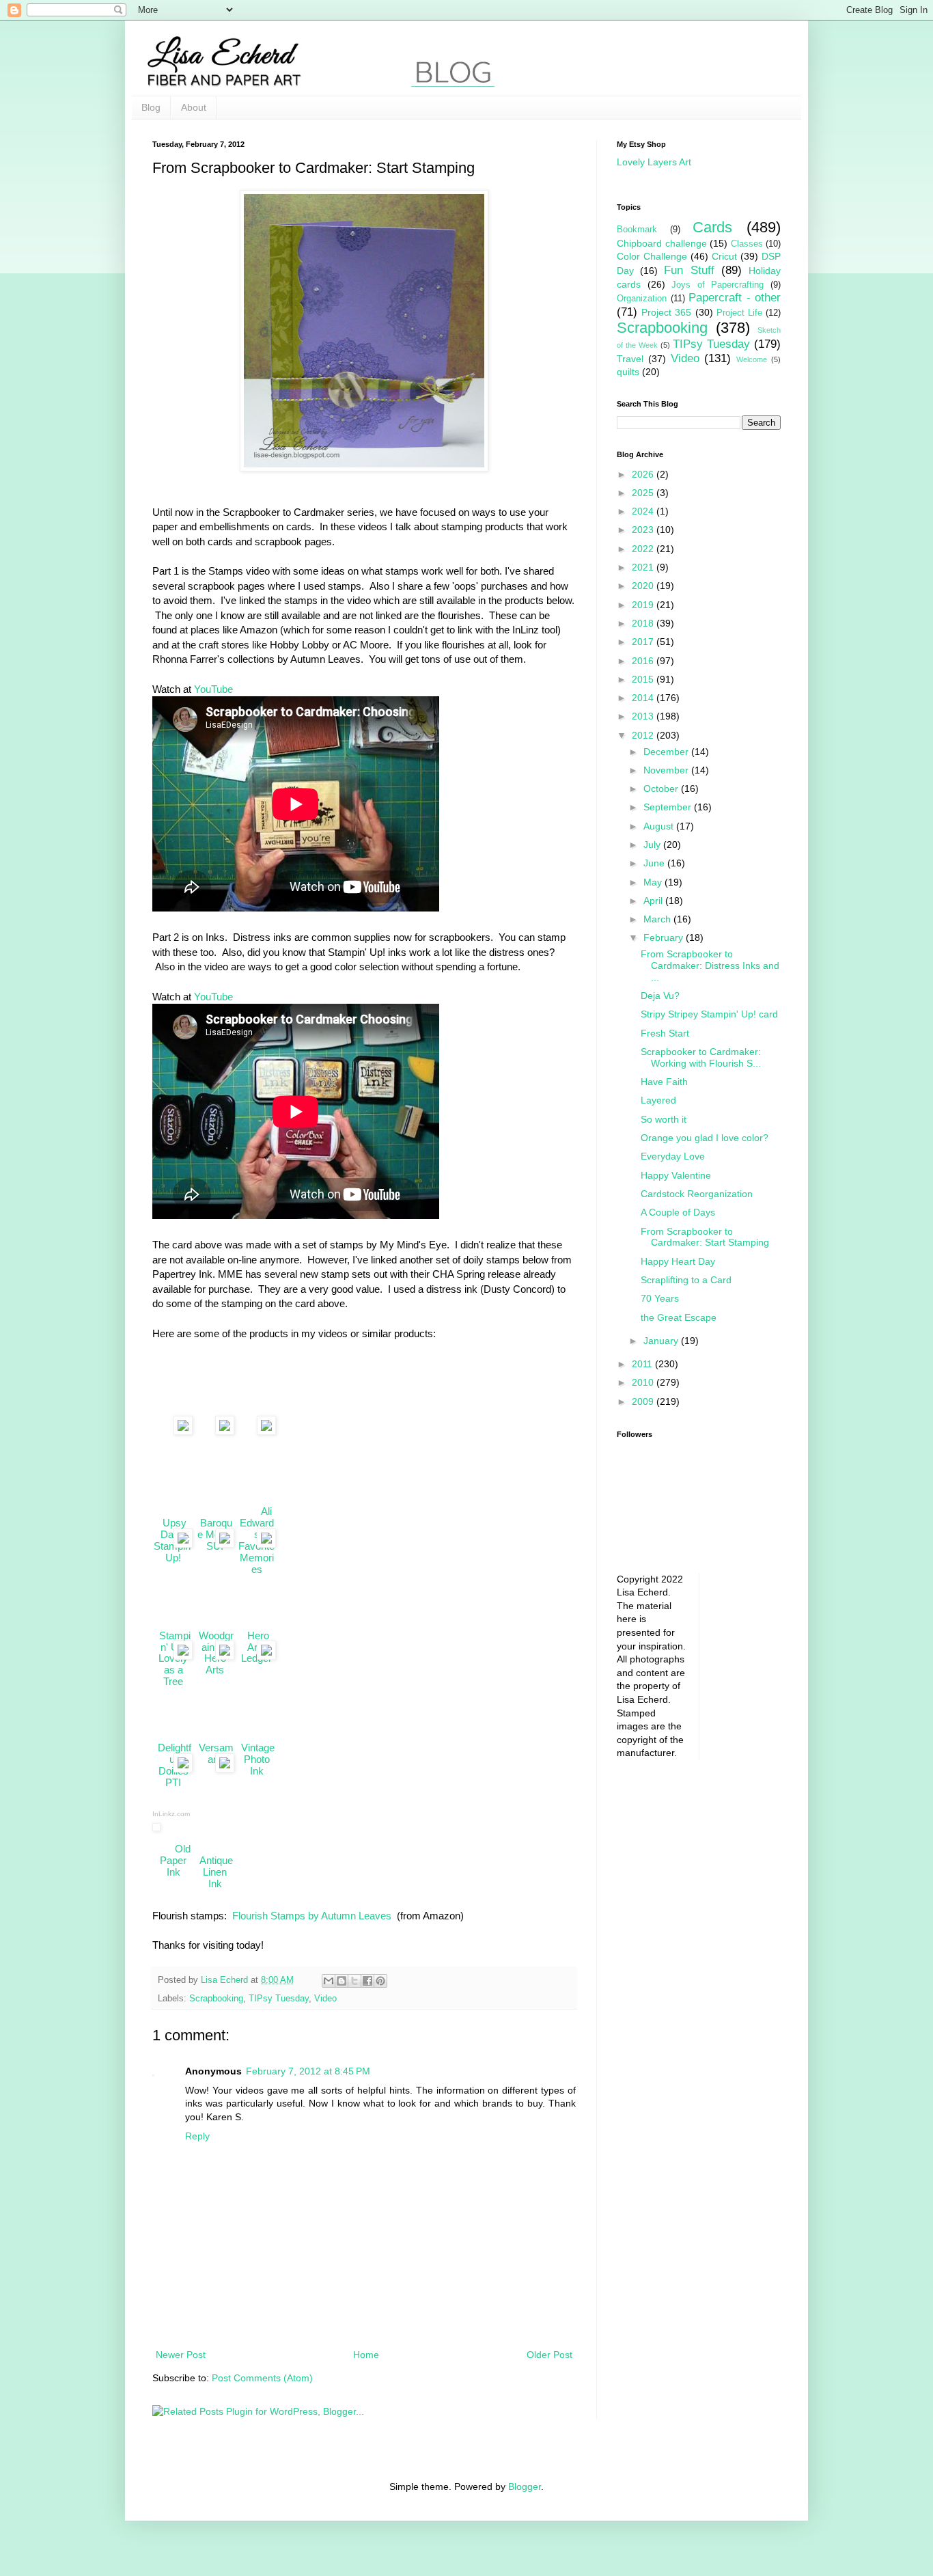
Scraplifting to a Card (686, 1280)
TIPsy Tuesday (279, 1999)
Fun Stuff (689, 270)
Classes (747, 244)
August (660, 826)
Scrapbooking (216, 1999)
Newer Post (181, 2355)
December (667, 752)
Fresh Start (665, 1033)
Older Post (549, 2355)
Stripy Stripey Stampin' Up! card (709, 1014)
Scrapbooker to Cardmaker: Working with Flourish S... (701, 1057)
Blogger (525, 2486)
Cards (712, 227)
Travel (630, 359)
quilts (628, 372)
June (655, 863)
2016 (644, 661)
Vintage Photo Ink (256, 1748)
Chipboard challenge (662, 243)
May (654, 882)
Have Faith (664, 1082)
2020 (644, 586)
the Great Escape (679, 1317)
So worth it (664, 1119)
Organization (642, 299)
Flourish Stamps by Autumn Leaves (310, 1916)
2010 (644, 1382)
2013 (644, 716)
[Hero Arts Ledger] (257, 1547)
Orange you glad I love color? (705, 1138)
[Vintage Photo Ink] (257, 1660)
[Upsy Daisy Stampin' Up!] (173, 1434)
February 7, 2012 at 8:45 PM (308, 2071)
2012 (644, 735)
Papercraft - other (735, 298)
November (667, 770)
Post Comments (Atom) (262, 2378)
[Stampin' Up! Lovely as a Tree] (173, 1547)
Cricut (724, 256)
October (662, 789)
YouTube (213, 689)
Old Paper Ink (173, 1854)
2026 (644, 474)
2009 (644, 1401)
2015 (644, 679)
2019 (644, 605)
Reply (197, 2136)
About (194, 107)
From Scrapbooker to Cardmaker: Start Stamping (705, 1237)
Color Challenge (652, 256)
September (669, 807)
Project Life (739, 313)
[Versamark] (215, 1660)
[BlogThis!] (342, 1981)
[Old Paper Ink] (173, 1772)
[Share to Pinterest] (380, 1981)
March (658, 919)
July (653, 845)
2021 (644, 567)
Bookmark (637, 230)
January (662, 1341)
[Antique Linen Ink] (215, 1772)
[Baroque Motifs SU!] (215, 1434)
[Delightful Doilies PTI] (173, 1660)
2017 (644, 642)
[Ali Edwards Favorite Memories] (257, 1434)
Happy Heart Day (678, 1261)
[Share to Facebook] (367, 1981)
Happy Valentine (676, 1175)
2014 (644, 698)
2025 (644, 493)
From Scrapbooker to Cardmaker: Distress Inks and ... (710, 965)
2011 (643, 1364)
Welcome (752, 359)
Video (325, 1999)
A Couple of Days (678, 1212)
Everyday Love (673, 1156)
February (665, 937)
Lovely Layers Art (654, 162)
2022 (644, 549)
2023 (644, 530)
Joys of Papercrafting (718, 285)
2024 (644, 511)
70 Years (660, 1298)
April (654, 901)
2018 (644, 623)
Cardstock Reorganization (697, 1194)
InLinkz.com (171, 1814)
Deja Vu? (660, 996)
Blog (151, 107)
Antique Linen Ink (215, 1860)
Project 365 (666, 312)
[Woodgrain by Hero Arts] (215, 1547)
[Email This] (329, 1981)
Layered (658, 1100)
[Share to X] (354, 1981)
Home (366, 2355)
